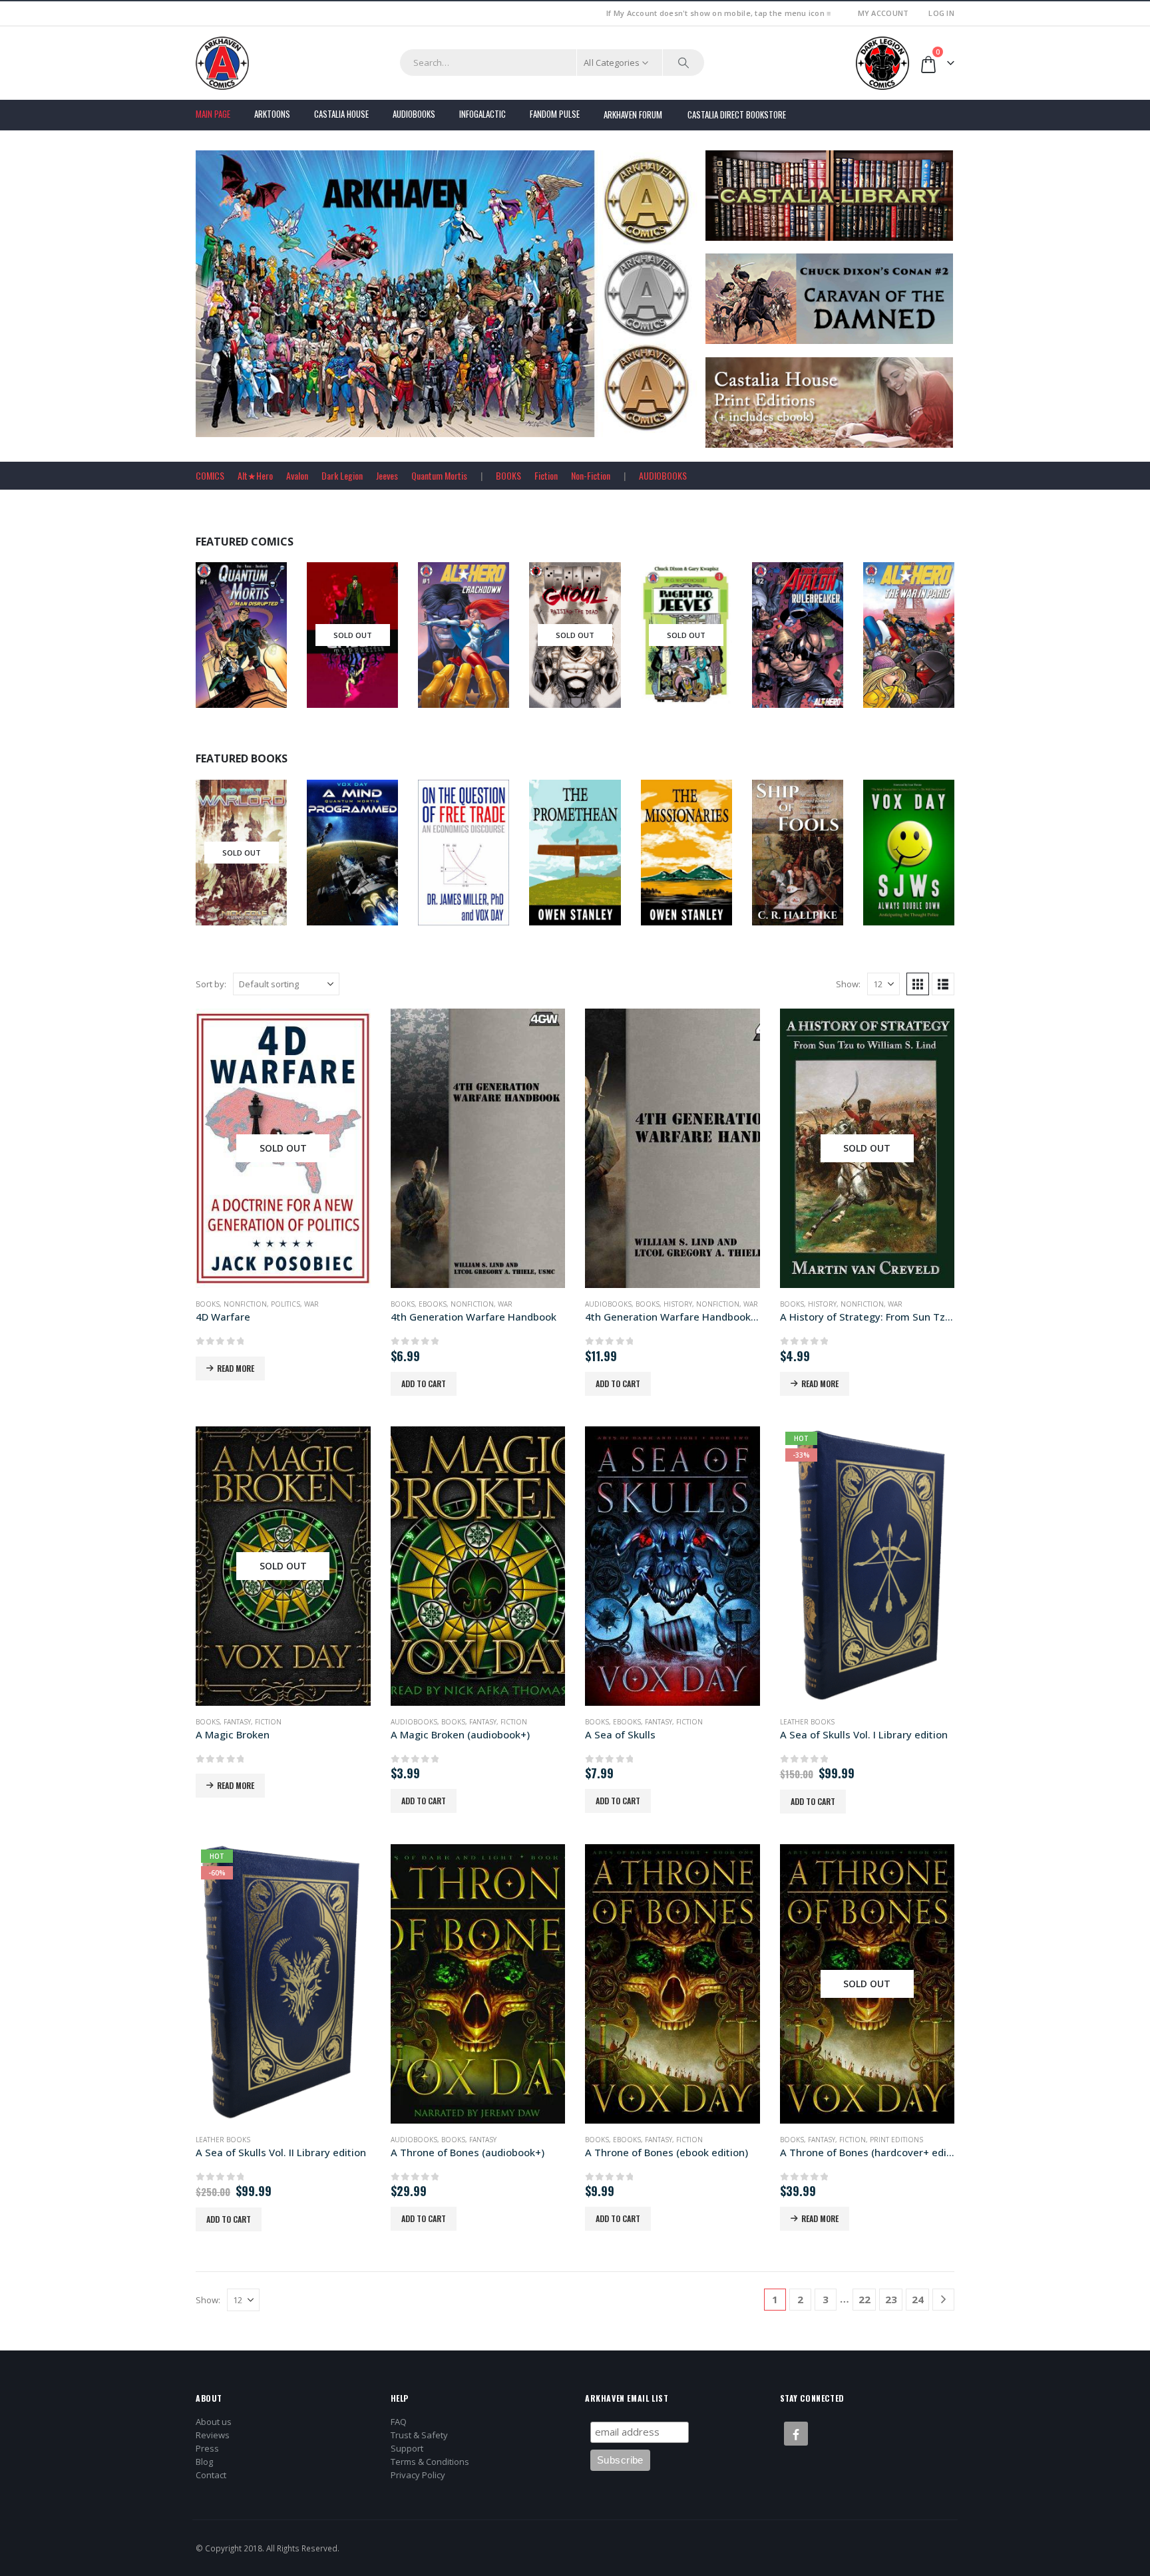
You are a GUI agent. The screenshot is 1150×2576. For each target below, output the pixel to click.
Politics (286, 1304)
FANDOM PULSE (555, 114)
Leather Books (807, 1722)
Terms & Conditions (430, 2462)
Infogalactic (482, 114)
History (678, 1304)
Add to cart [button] (424, 1383)
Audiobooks (414, 114)
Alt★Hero (255, 475)
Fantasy (237, 1722)
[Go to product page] (478, 1148)
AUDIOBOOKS (663, 475)
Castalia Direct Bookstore (737, 114)
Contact (211, 2475)
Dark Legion (342, 475)
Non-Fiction (591, 475)
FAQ (399, 2422)
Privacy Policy (418, 2475)
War (311, 1304)
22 (864, 2299)
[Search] (683, 63)
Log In (941, 13)
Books (221, 878)
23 (891, 2299)
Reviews (213, 2435)
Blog (204, 2462)
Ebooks (918, 862)
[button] (918, 984)
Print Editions (896, 2140)
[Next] (943, 2300)
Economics (480, 862)
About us (214, 2422)
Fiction (546, 475)
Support (407, 2448)
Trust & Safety (419, 2435)
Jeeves (387, 475)
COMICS (210, 475)
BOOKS (508, 475)
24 (918, 2299)
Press (207, 2448)
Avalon (297, 475)
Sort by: (211, 984)
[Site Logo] (222, 63)
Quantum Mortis (439, 475)
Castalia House (341, 114)
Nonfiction (815, 862)
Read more (236, 1368)
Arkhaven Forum (633, 114)
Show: (848, 984)
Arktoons (272, 114)
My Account (883, 13)
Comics (223, 645)
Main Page (213, 114)
